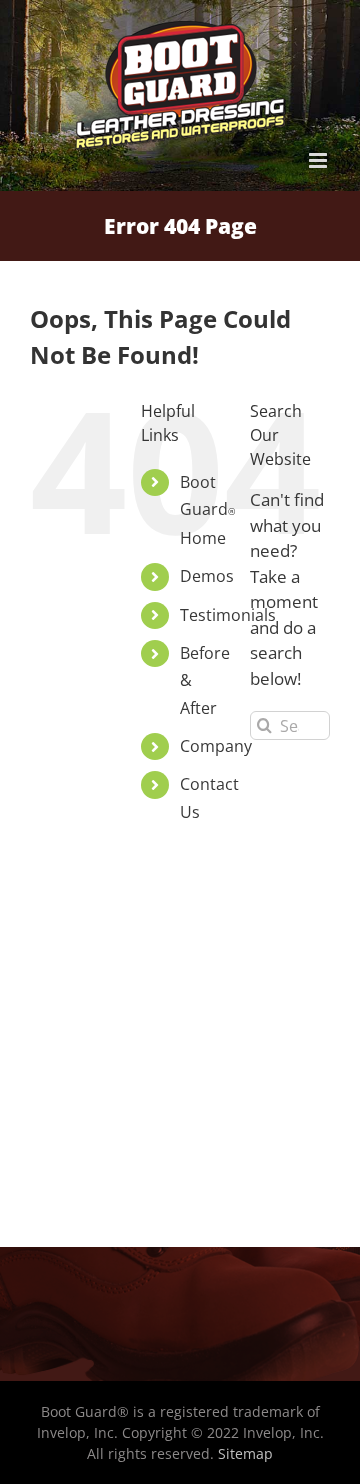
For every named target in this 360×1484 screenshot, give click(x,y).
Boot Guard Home (207, 510)
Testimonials (228, 615)
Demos (207, 576)
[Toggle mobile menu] (319, 160)
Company (216, 746)
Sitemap (245, 1453)
